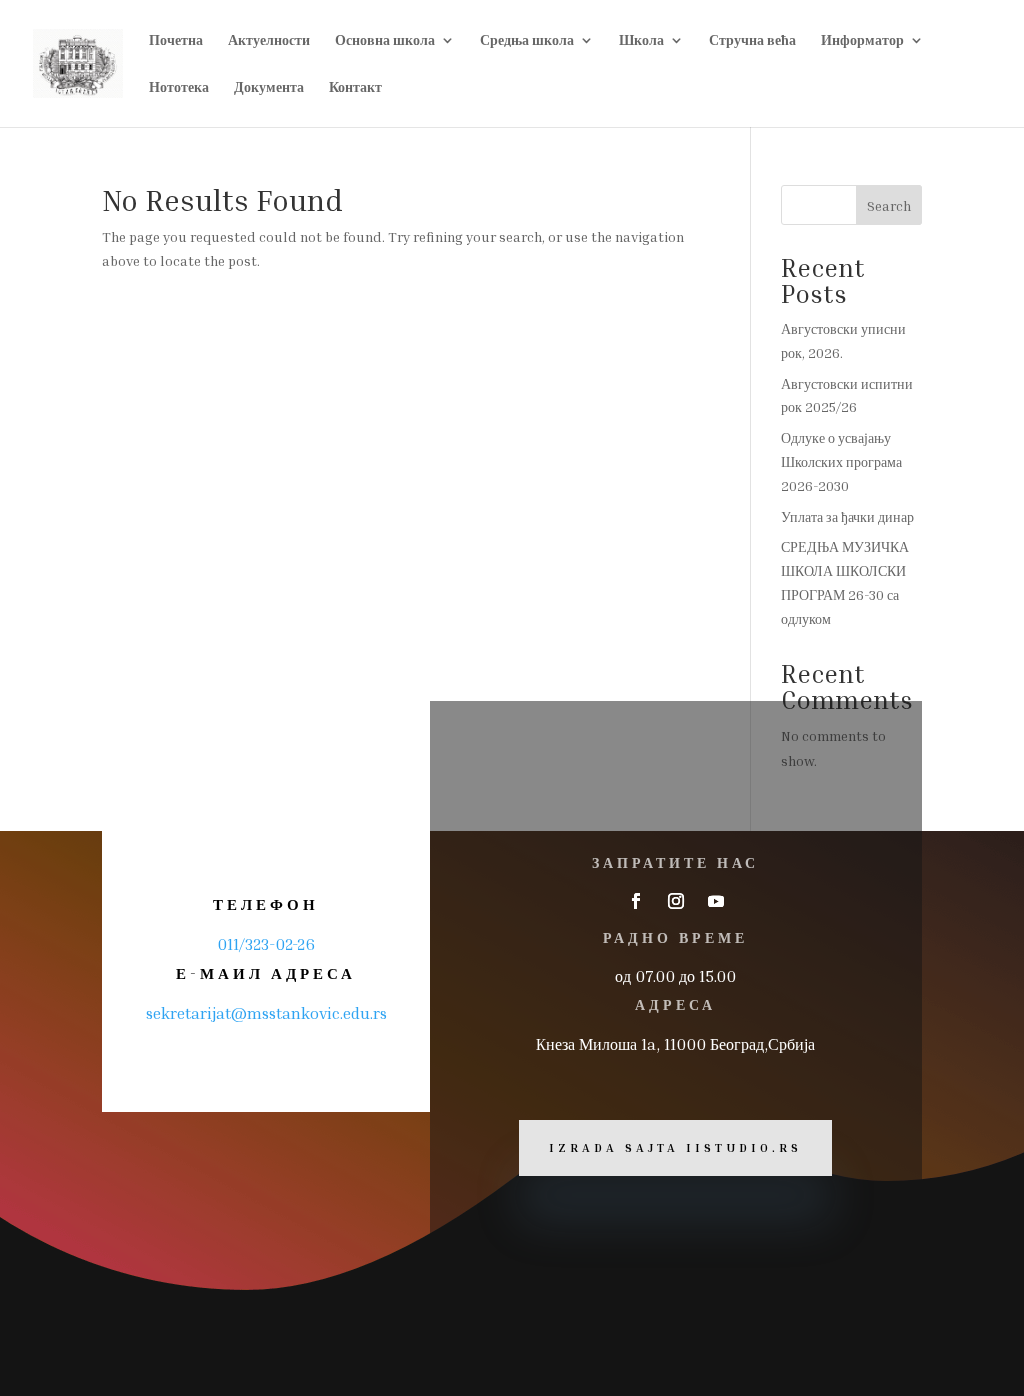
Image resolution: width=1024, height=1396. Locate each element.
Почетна (176, 40)
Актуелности (269, 40)
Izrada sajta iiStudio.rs (675, 1147)
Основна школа (385, 40)
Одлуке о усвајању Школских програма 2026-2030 (841, 461)
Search (889, 205)
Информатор (862, 40)
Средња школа (527, 40)
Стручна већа (752, 40)
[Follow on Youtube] (716, 901)
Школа (641, 40)
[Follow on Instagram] (676, 901)
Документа (269, 87)
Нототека (179, 87)
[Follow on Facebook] (636, 901)
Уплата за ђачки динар (847, 516)
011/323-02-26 (266, 944)
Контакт (355, 87)
